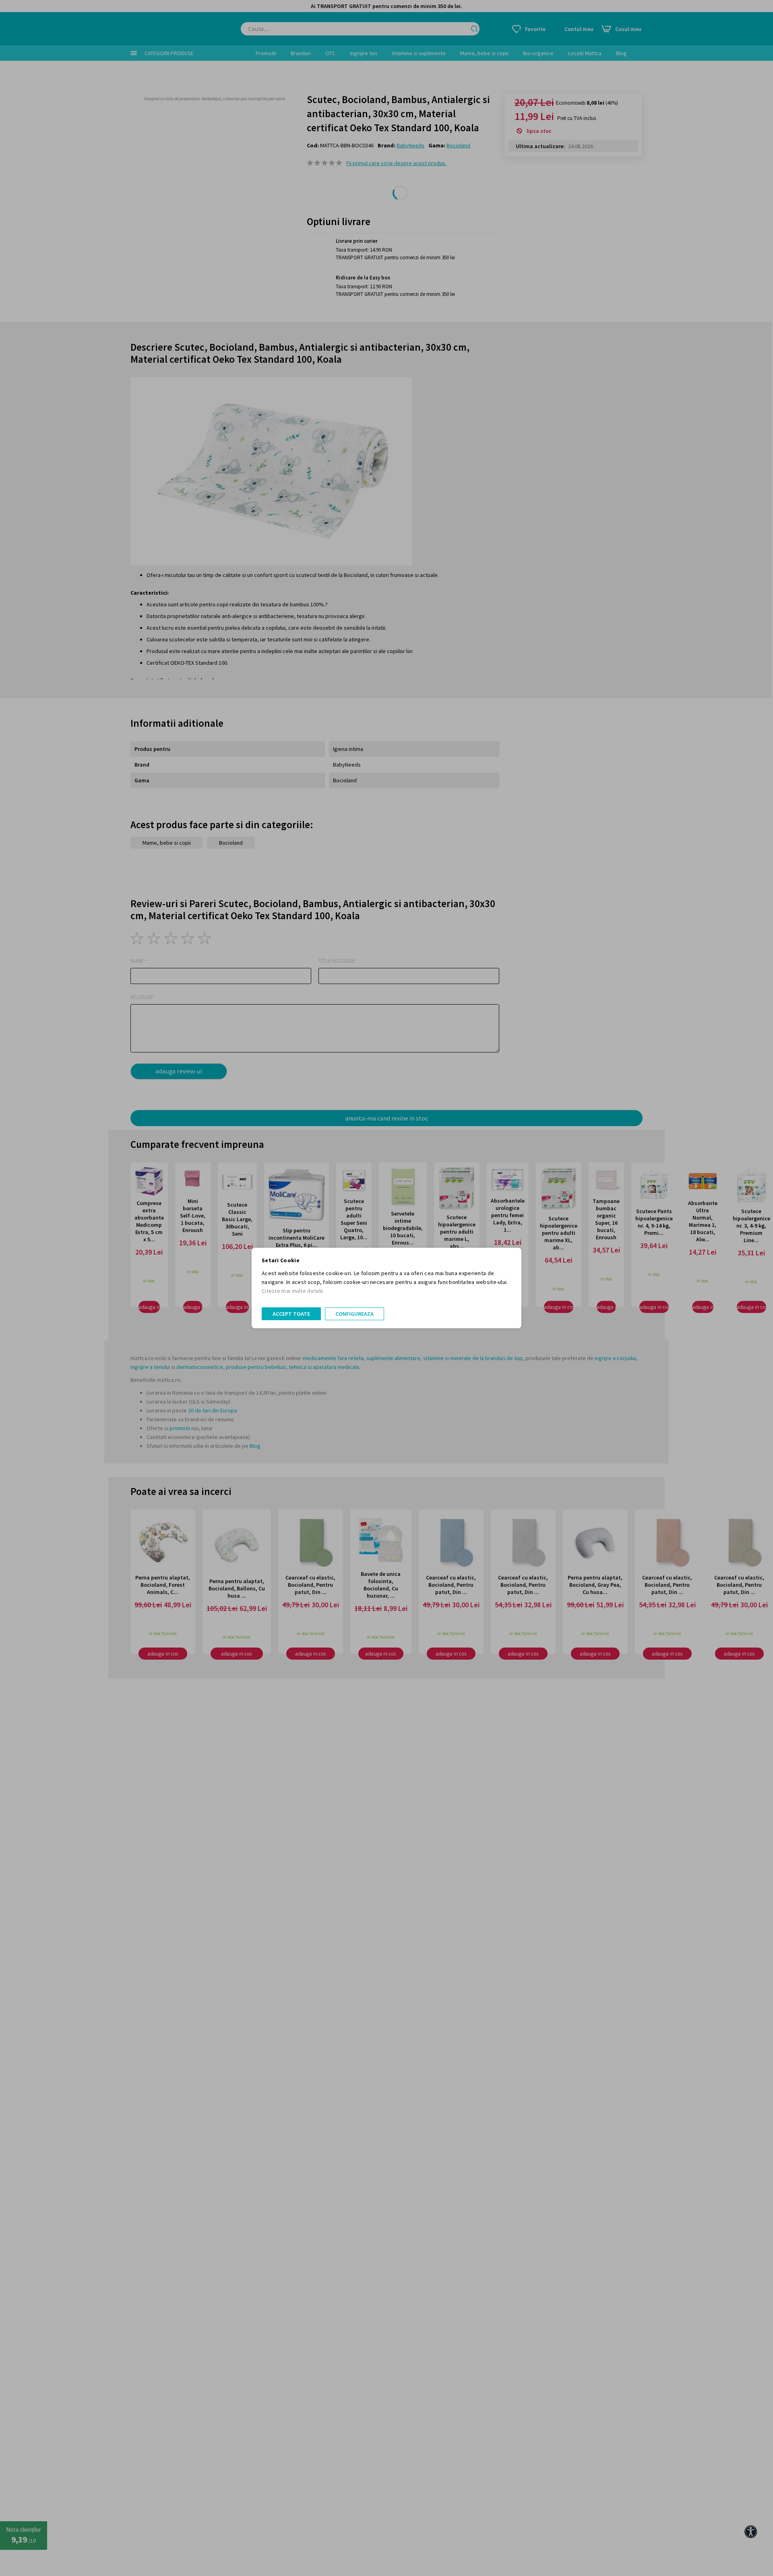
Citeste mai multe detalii (292, 1291)
